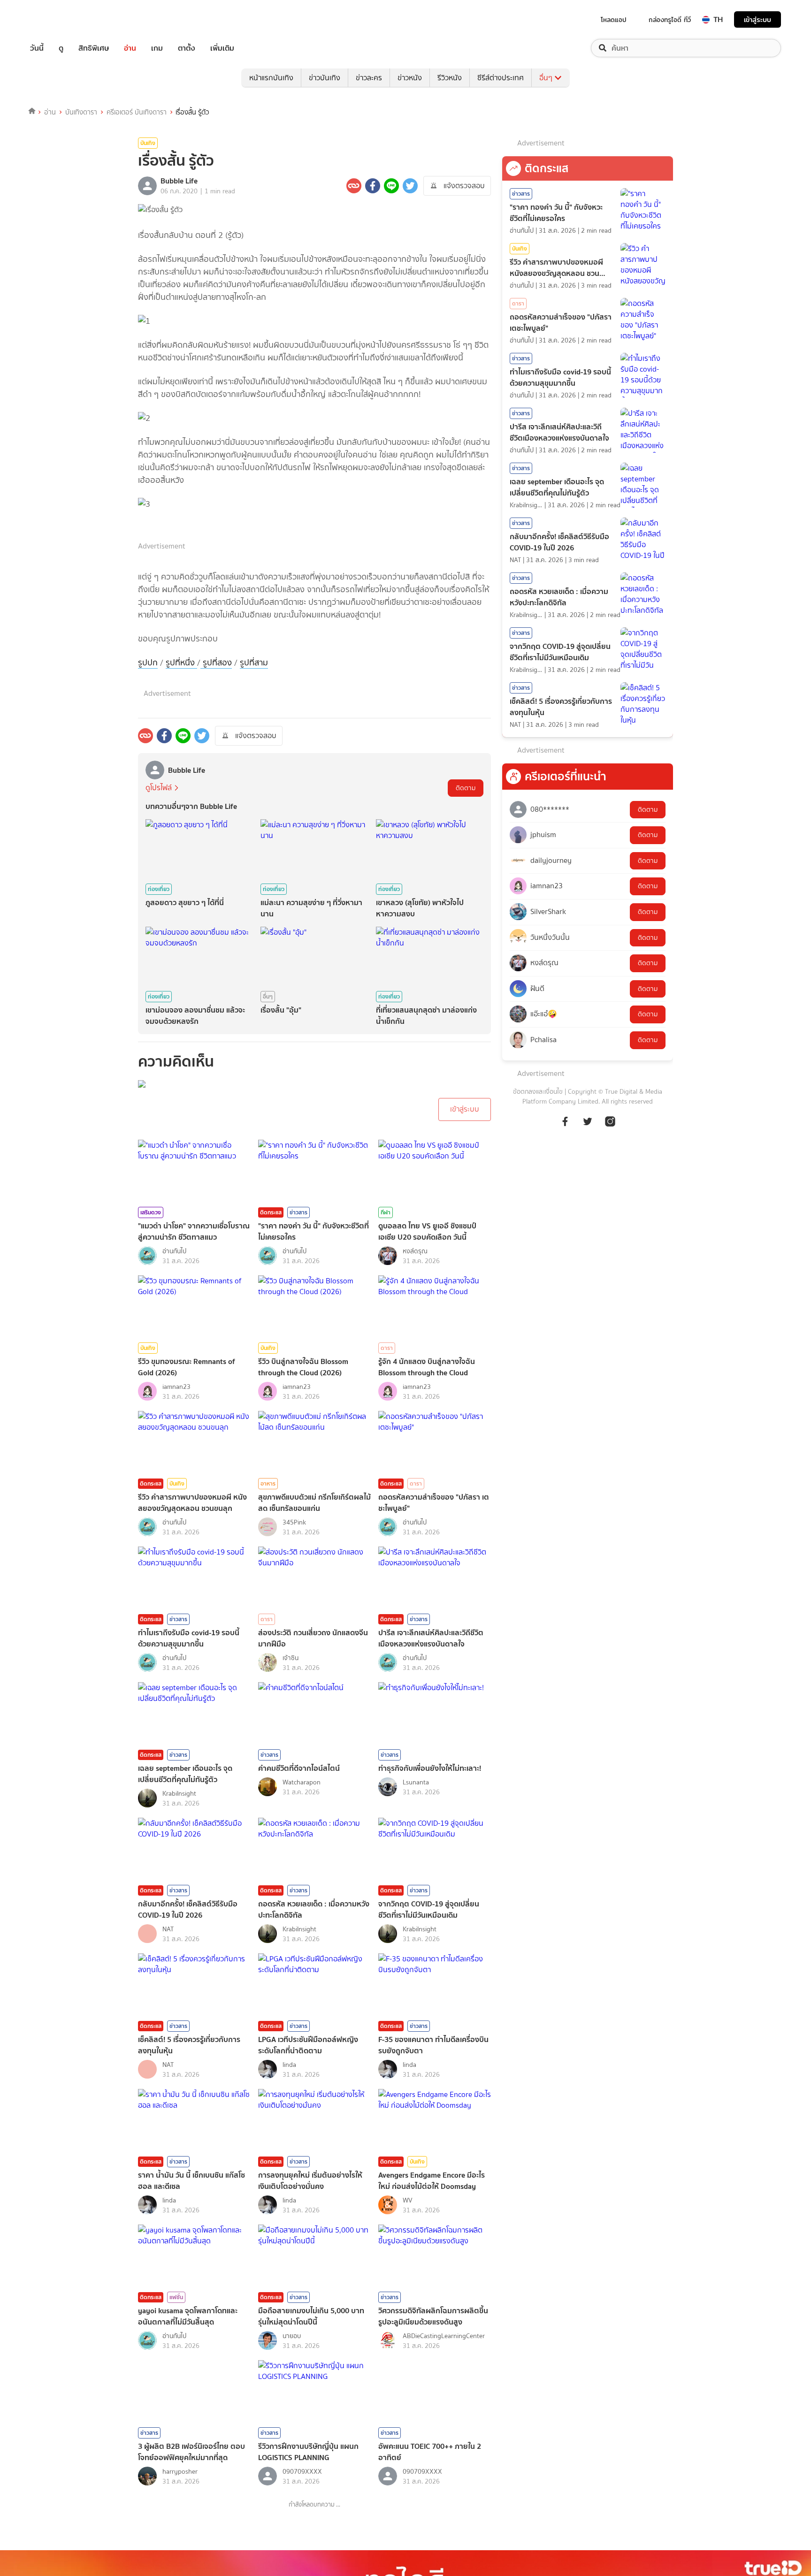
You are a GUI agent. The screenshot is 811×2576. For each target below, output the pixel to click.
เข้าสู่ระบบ (757, 19)
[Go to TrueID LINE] (610, 1126)
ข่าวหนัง (410, 78)
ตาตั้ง (187, 48)
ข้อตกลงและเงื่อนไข (538, 1092)
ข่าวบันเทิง (325, 78)
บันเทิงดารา (81, 112)
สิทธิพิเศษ (94, 48)
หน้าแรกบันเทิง (271, 78)
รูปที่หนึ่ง (181, 663)
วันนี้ (37, 48)
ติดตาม (466, 788)
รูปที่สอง (216, 663)
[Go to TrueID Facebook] (565, 1126)
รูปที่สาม (254, 663)
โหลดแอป (614, 20)
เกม (157, 48)
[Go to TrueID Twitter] (588, 1126)
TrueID (58, 19)
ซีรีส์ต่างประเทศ (501, 78)
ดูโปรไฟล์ (159, 788)
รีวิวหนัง (450, 78)
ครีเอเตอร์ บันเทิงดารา (137, 112)
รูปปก (148, 663)
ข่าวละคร (369, 78)
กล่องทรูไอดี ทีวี (670, 20)
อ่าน (130, 48)
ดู (61, 48)
